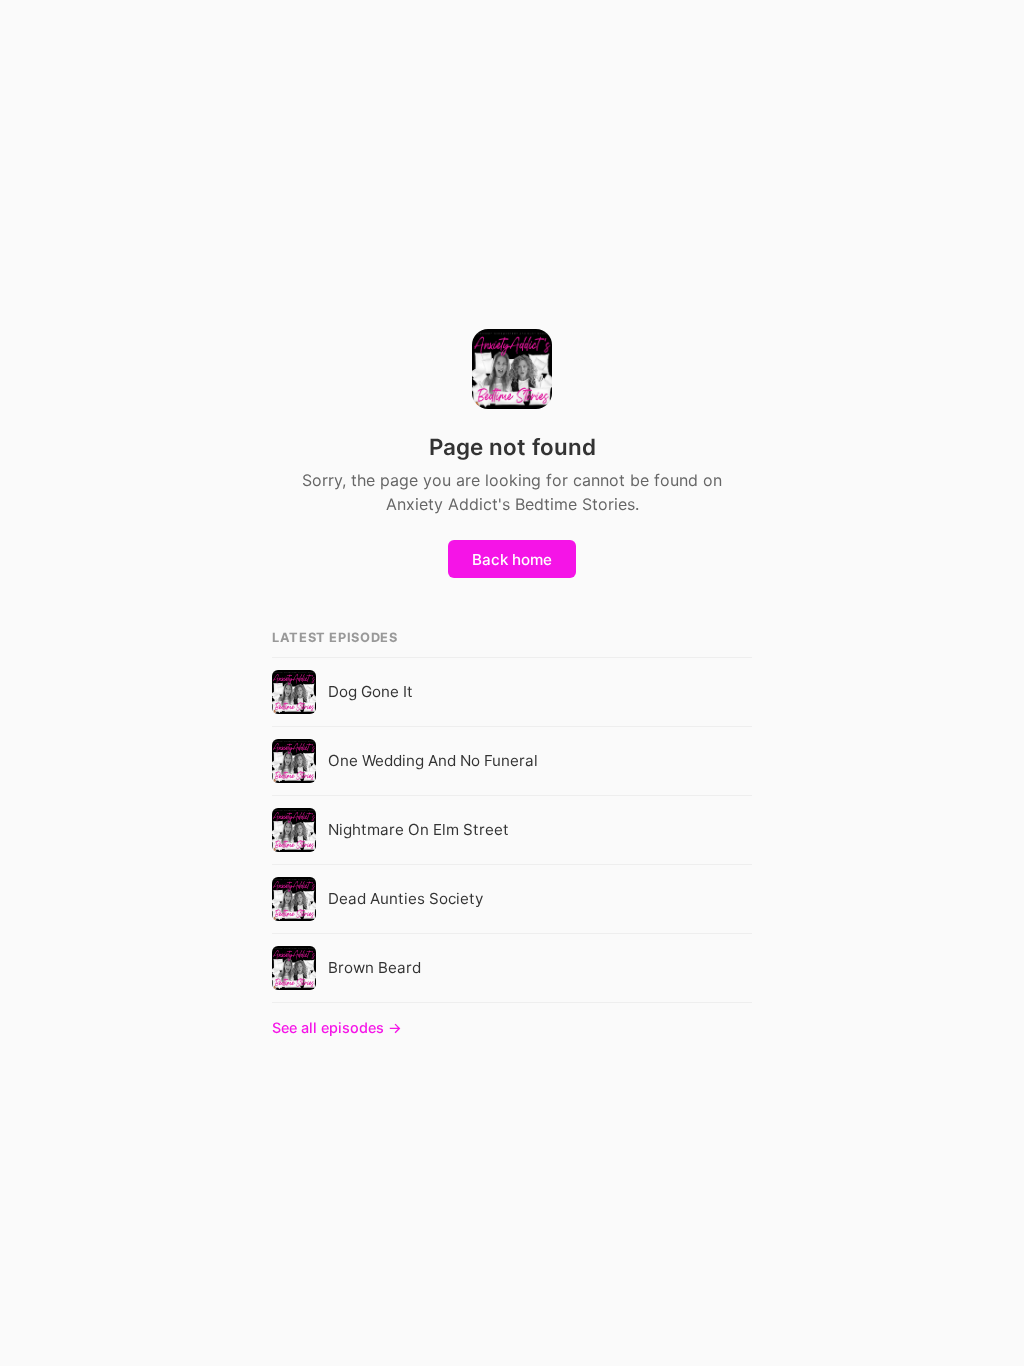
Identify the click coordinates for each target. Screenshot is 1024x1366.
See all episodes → (337, 1027)
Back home (512, 559)
